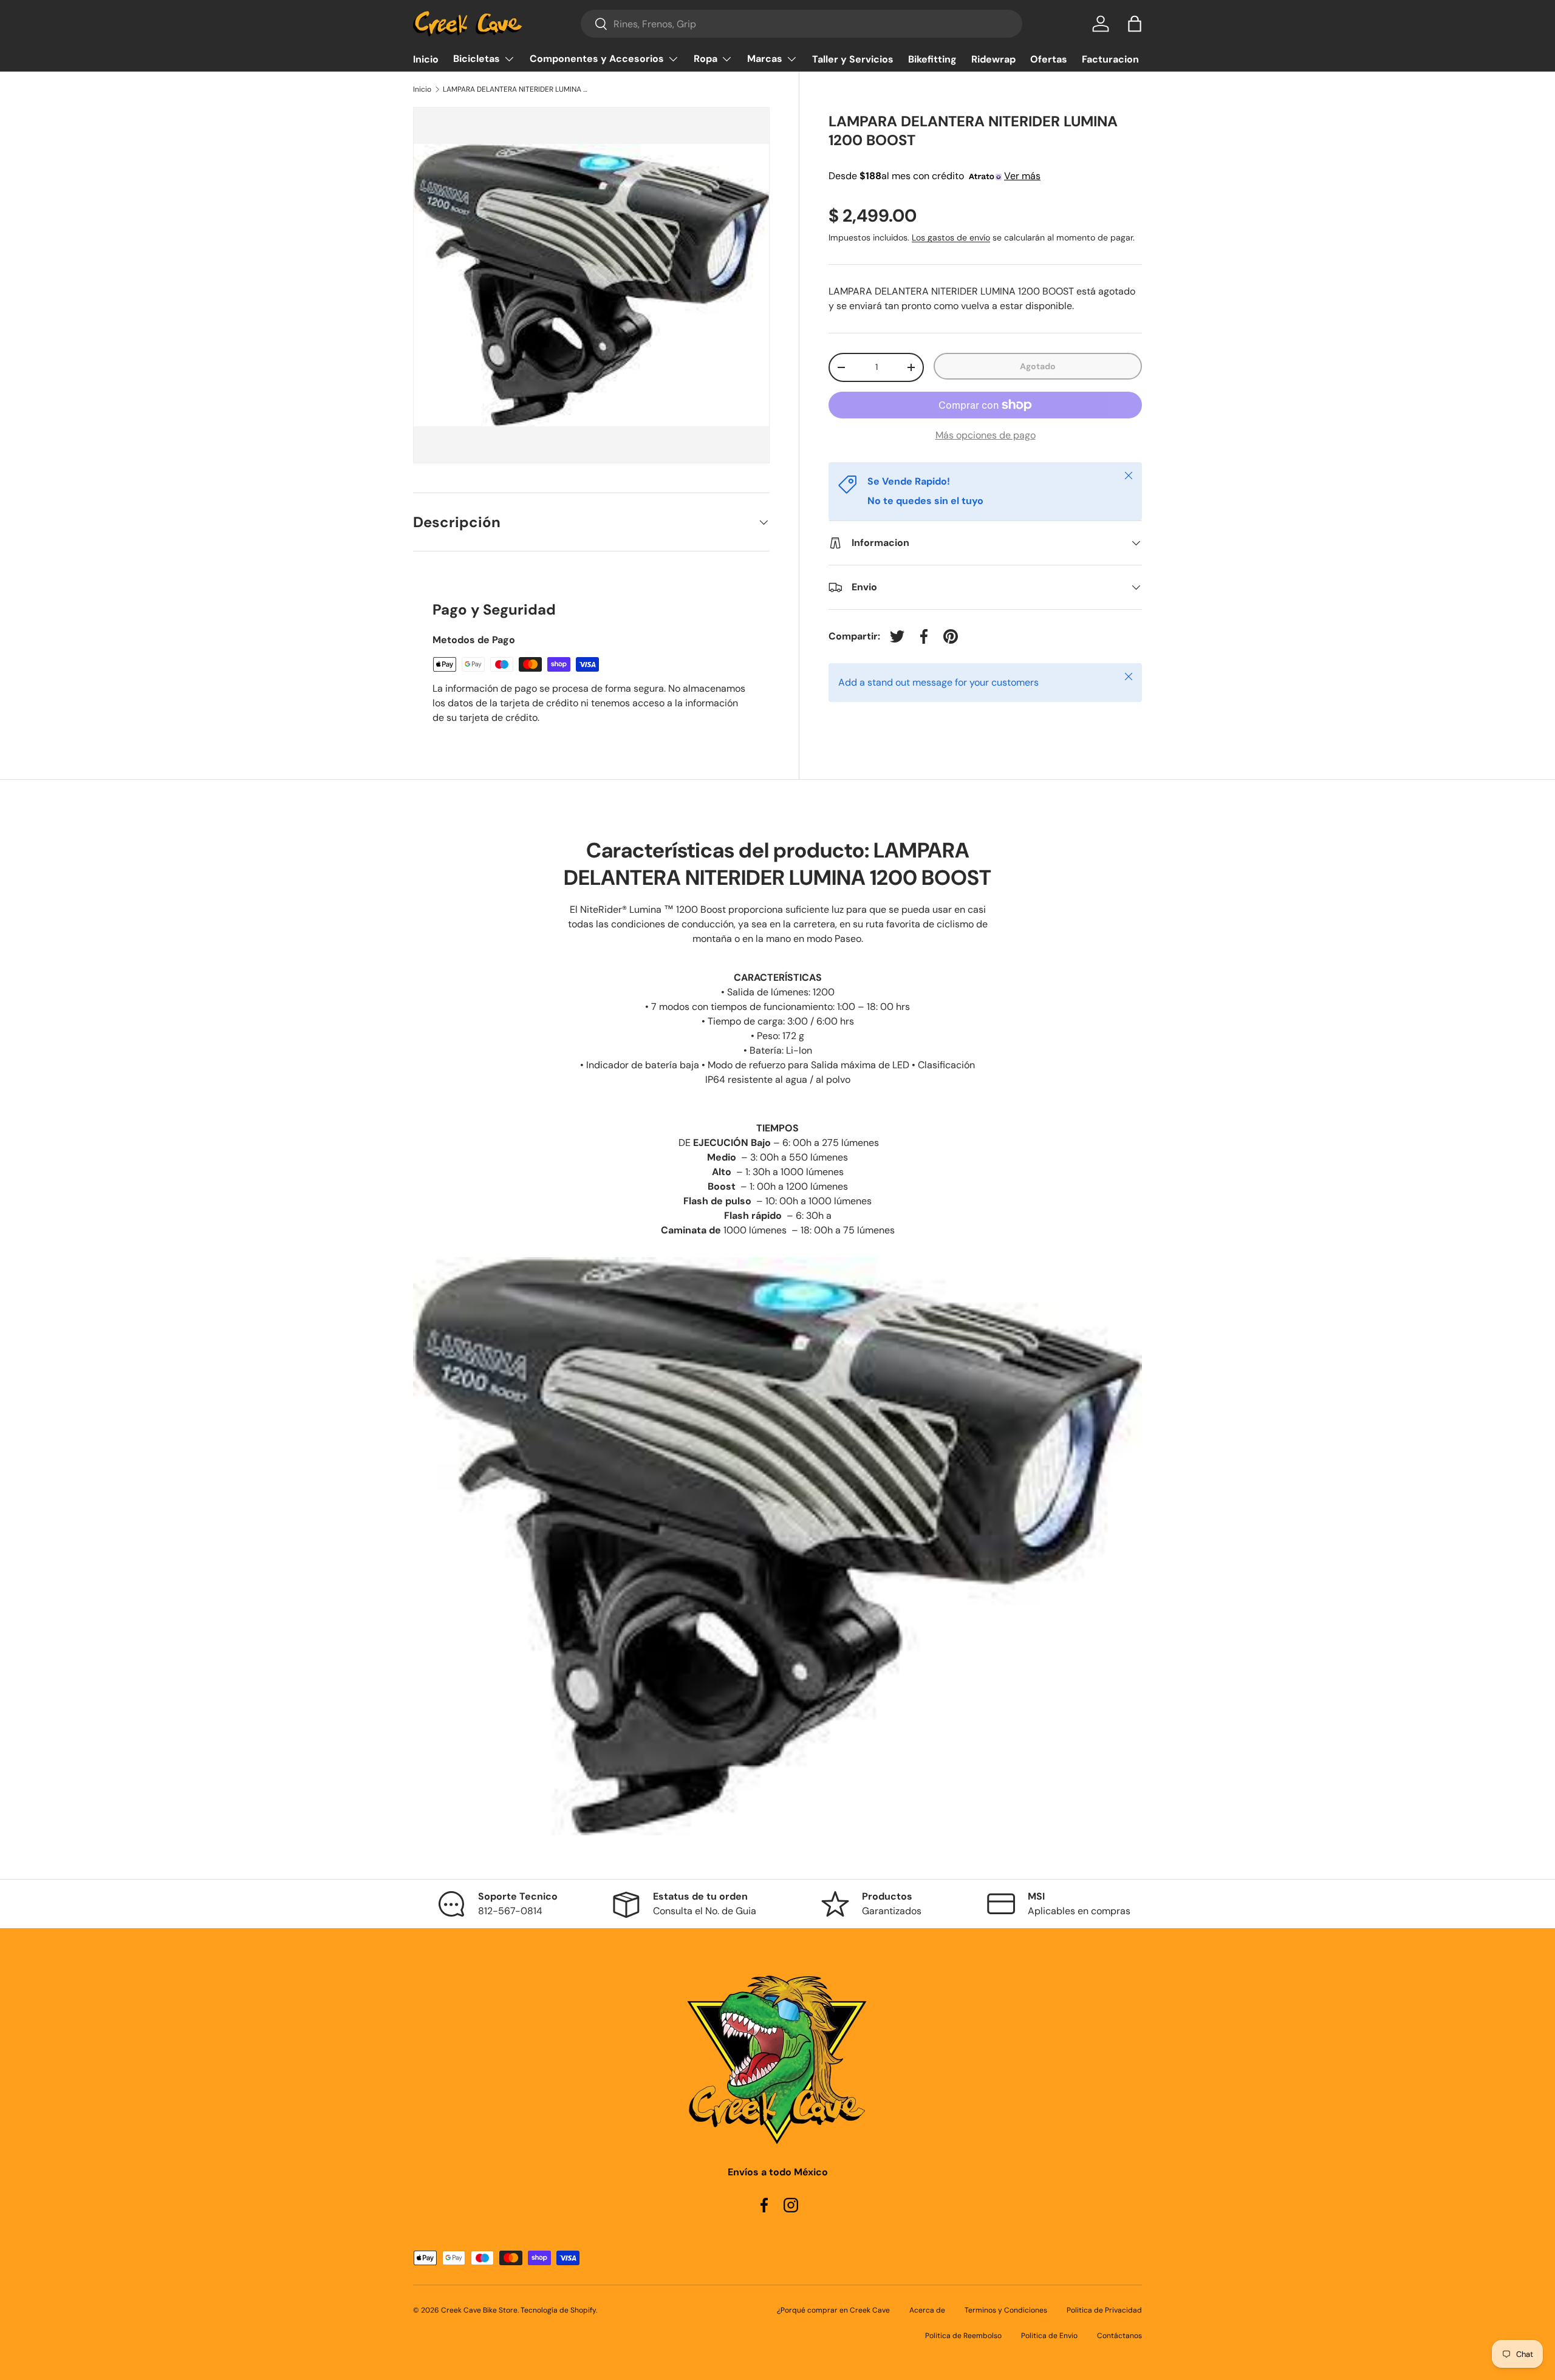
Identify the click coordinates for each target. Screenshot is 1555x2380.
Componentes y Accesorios (597, 59)
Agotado (1038, 366)
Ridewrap (993, 59)
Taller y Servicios (853, 59)
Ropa (706, 59)
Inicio (426, 59)
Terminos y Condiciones (1006, 2310)
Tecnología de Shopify (558, 2310)
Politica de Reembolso (963, 2336)
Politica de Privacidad (1104, 2310)
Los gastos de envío (951, 238)
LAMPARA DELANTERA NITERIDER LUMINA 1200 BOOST (516, 89)
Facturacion (1110, 59)
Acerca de (927, 2310)
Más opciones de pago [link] (986, 435)
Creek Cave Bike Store (479, 2310)
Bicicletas (477, 59)
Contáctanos (1119, 2336)
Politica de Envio (1049, 2336)
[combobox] (801, 24)
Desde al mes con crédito (935, 176)
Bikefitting (932, 59)
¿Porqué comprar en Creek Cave (833, 2310)
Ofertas (1049, 59)
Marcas (765, 59)
